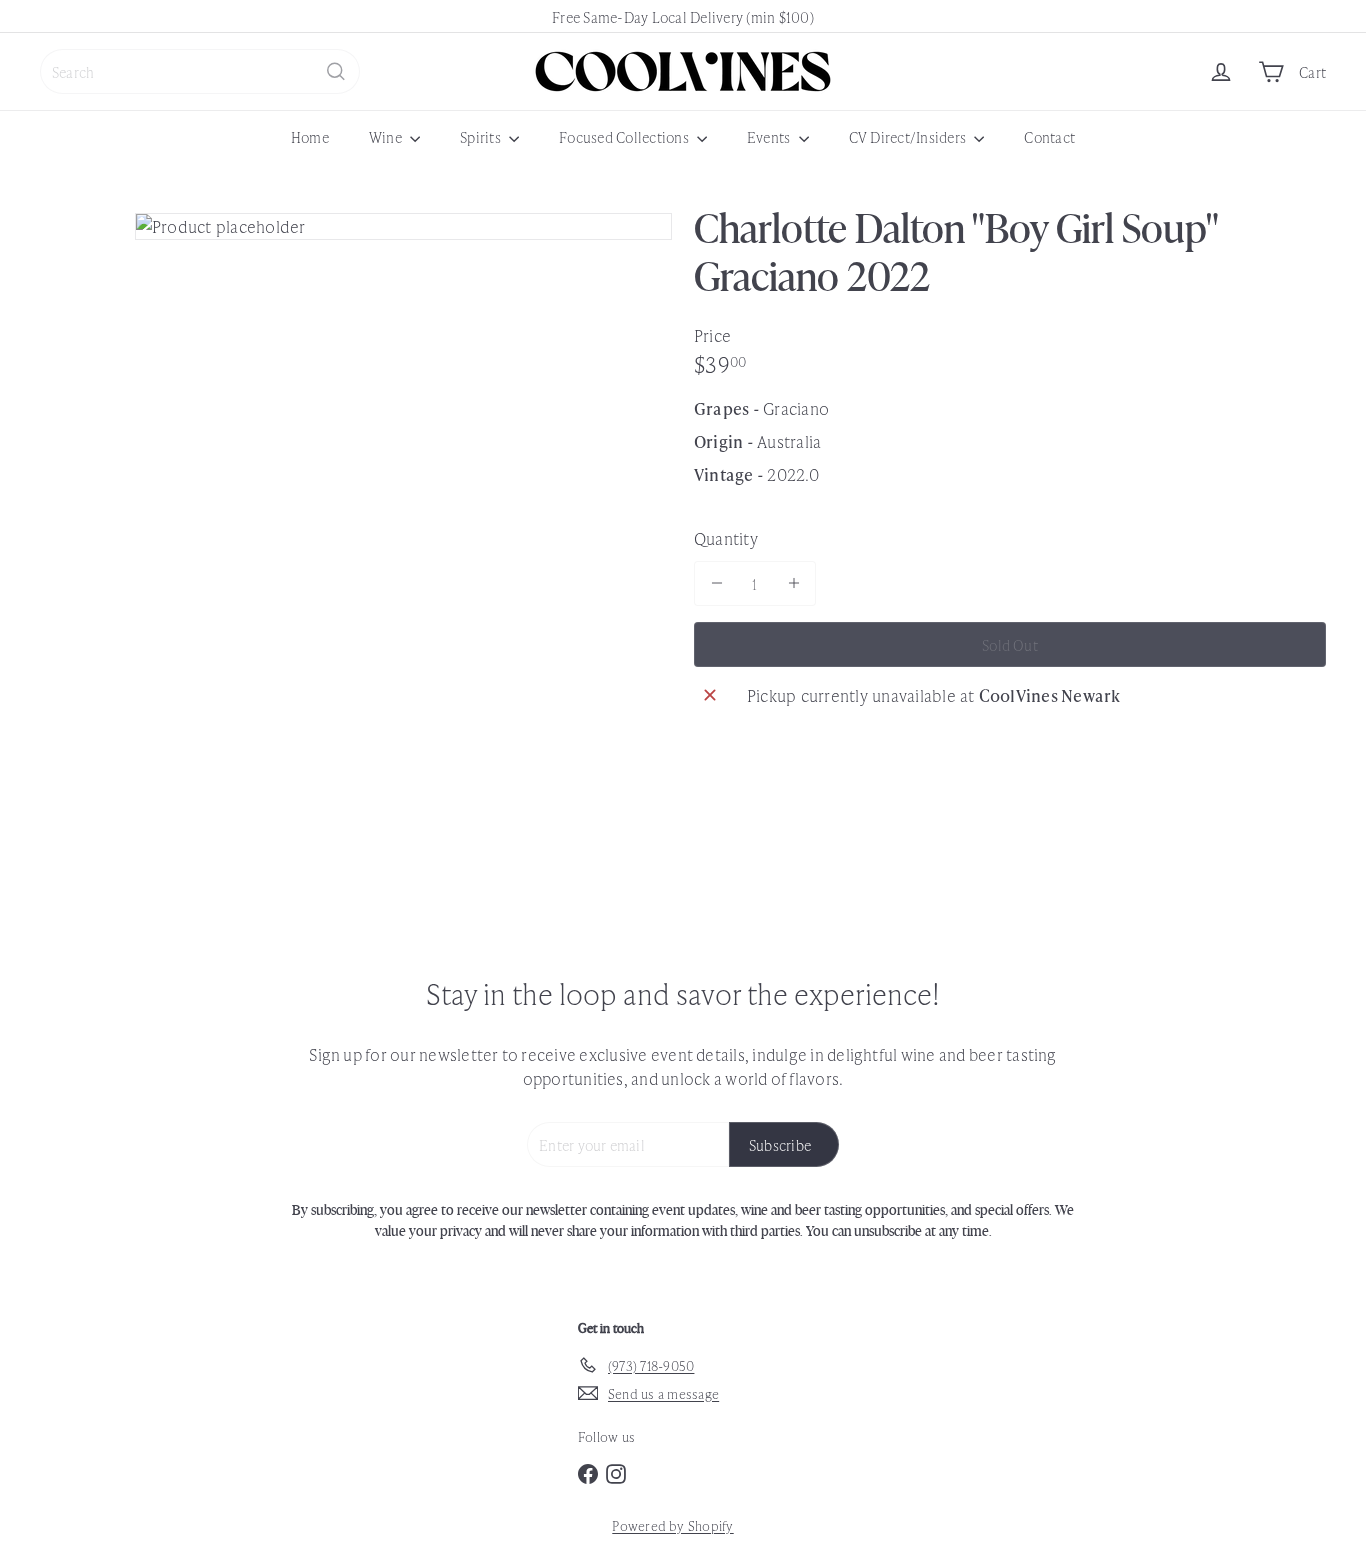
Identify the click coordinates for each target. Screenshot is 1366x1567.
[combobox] (200, 71)
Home (310, 136)
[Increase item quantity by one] (793, 583)
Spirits (482, 136)
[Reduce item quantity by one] (716, 583)
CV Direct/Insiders (909, 136)
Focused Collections (625, 136)
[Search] (336, 71)
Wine (387, 136)
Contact (1049, 136)
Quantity (726, 538)
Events (770, 136)
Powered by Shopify (672, 1525)
